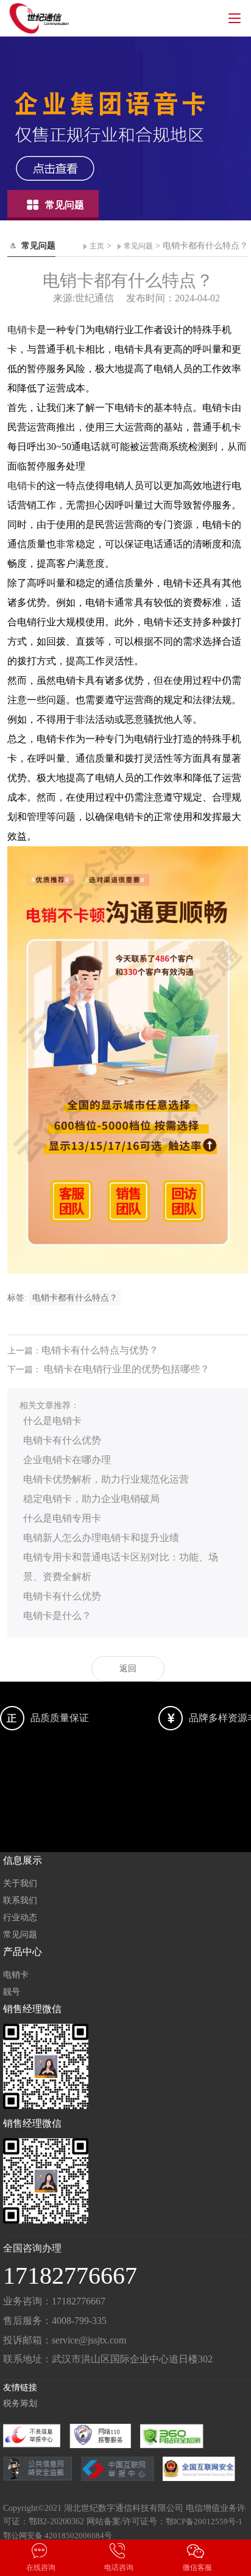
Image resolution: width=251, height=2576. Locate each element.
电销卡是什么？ (57, 1616)
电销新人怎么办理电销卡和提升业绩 (101, 1538)
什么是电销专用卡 (62, 1518)
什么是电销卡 (52, 1421)
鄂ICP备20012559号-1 (204, 2522)
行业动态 (20, 1918)
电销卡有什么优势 (62, 1440)
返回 (128, 1669)
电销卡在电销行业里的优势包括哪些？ (127, 1369)
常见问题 (138, 246)
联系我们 (20, 1900)
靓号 (12, 1992)
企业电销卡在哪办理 (67, 1460)
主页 (97, 246)
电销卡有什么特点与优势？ (100, 1350)
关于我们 (20, 1883)
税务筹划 (20, 2403)
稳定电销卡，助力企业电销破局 (91, 1499)
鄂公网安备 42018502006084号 (58, 2536)
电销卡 (22, 330)
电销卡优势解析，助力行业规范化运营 (106, 1479)
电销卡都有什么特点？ (75, 1298)
